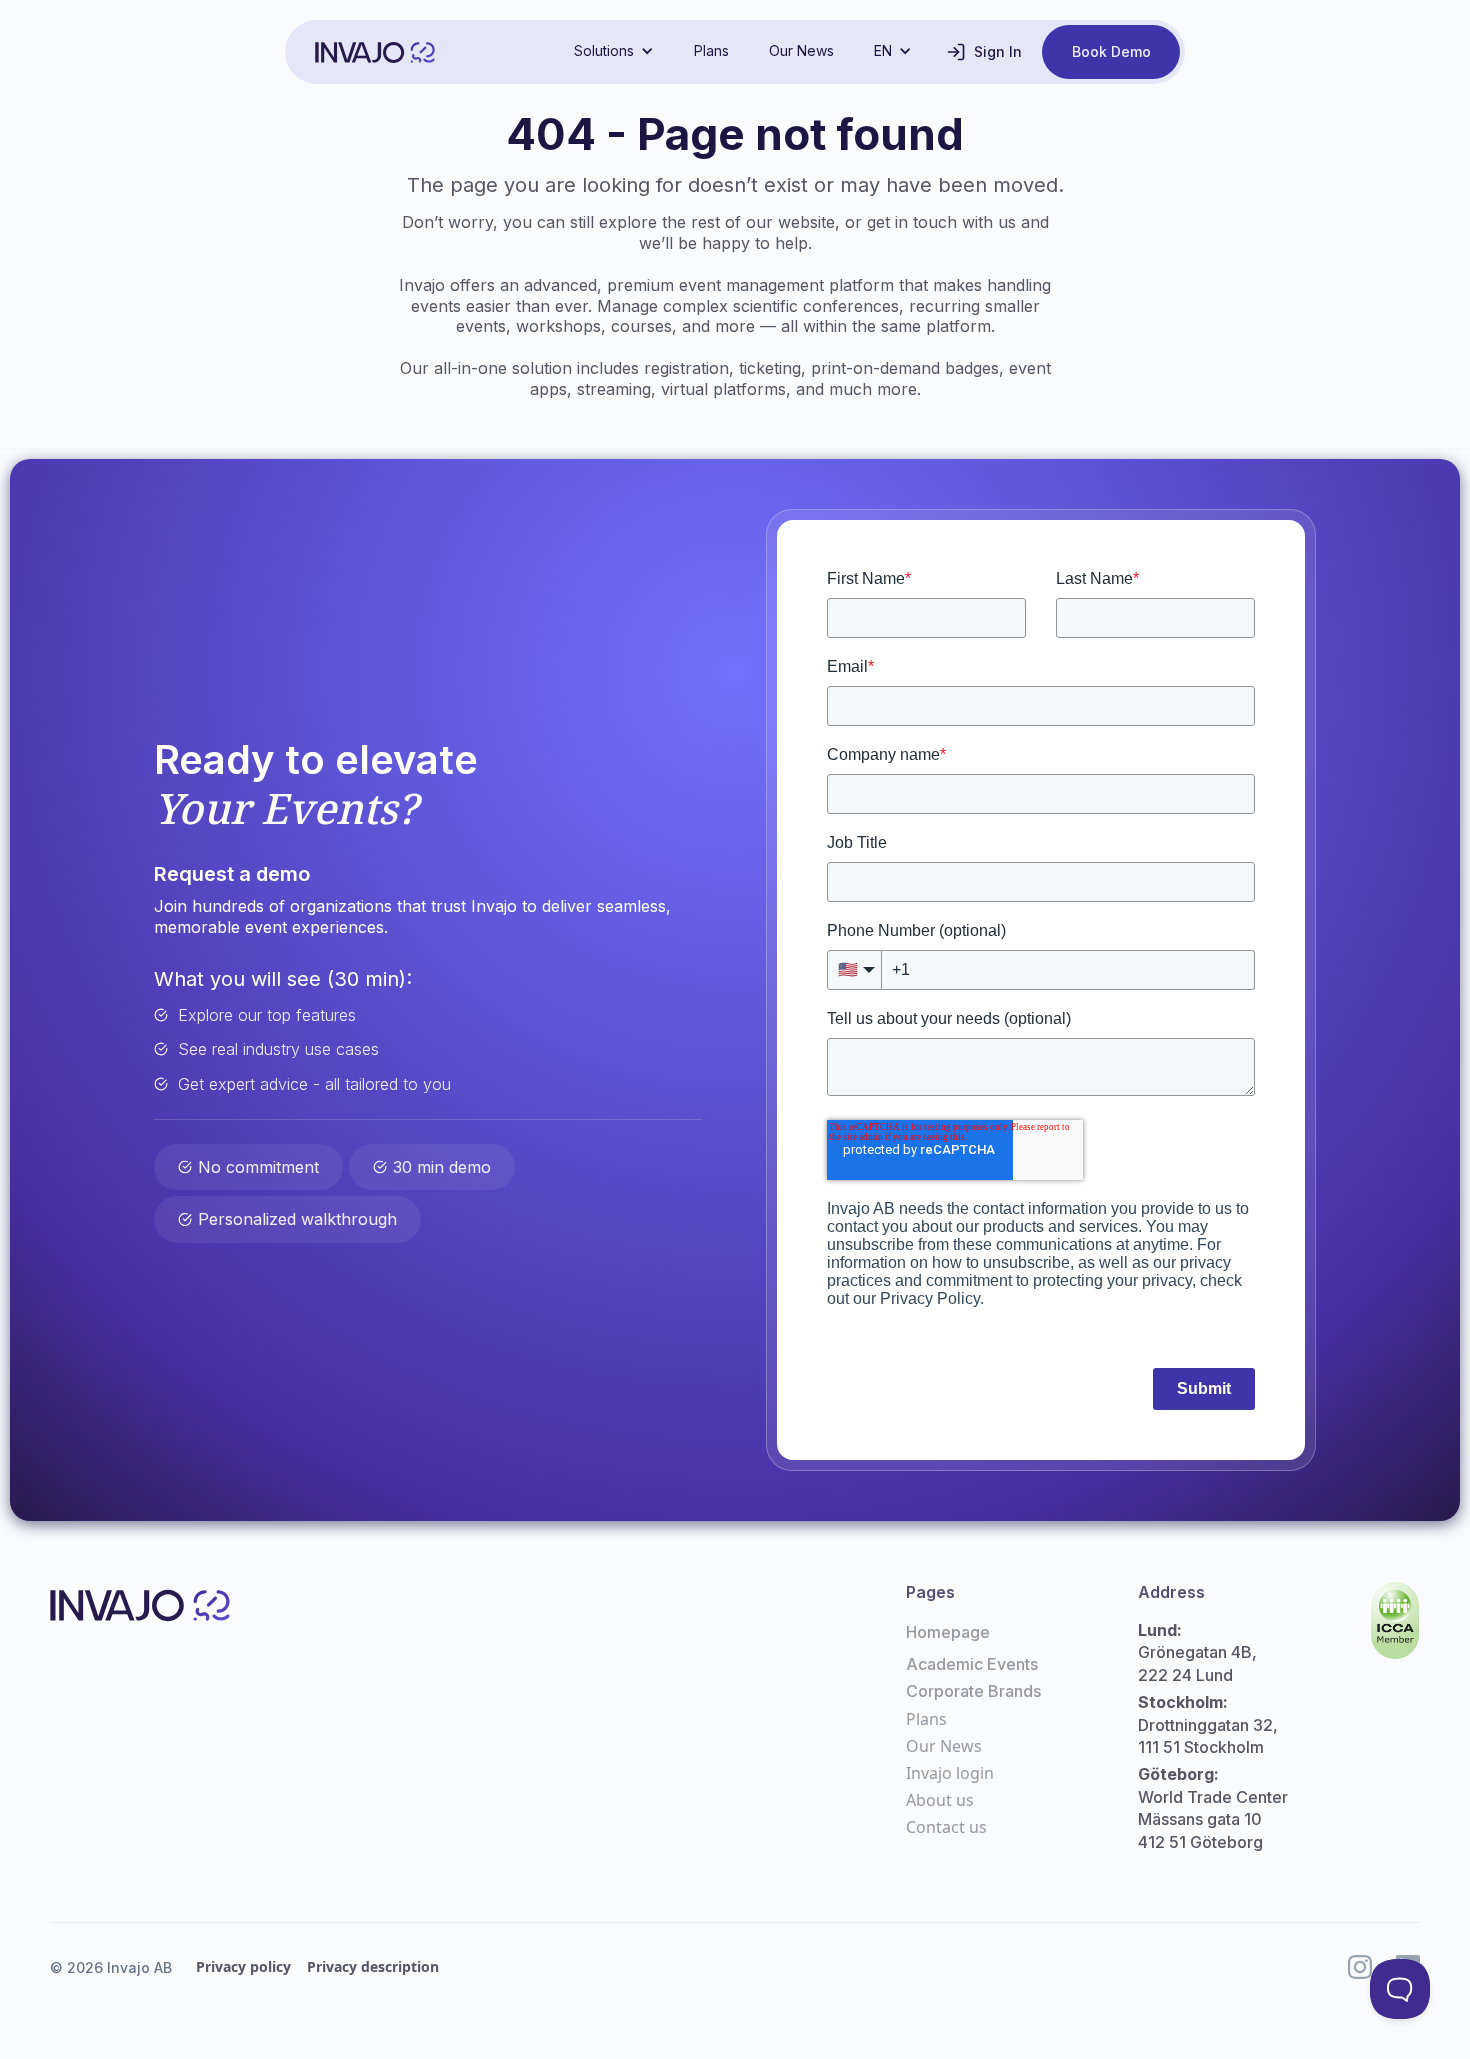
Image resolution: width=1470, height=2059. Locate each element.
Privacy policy (243, 1966)
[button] (614, 51)
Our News (801, 50)
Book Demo (1111, 51)
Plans (711, 50)
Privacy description (373, 1966)
